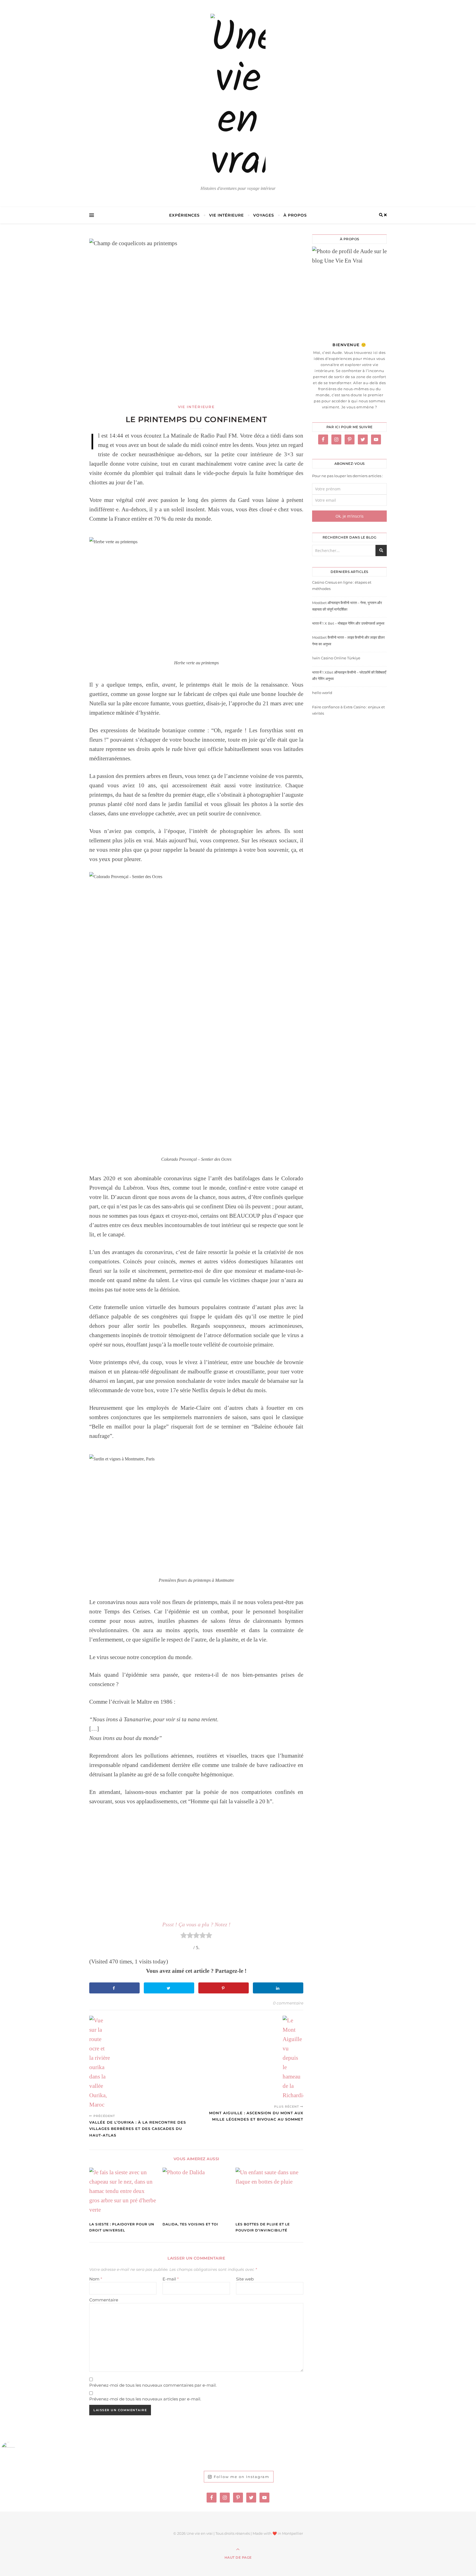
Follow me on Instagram (242, 2477)
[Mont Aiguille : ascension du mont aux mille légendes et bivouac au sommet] (293, 2058)
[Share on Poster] (114, 1988)
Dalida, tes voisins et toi (190, 2224)
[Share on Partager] (278, 1988)
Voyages (264, 215)
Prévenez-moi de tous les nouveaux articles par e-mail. (145, 2399)
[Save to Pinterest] (224, 1988)
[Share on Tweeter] (169, 1988)
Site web (245, 2279)
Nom (96, 2279)
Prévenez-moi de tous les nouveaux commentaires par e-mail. (153, 2385)
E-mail (171, 2279)
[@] (17, 2449)
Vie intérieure (226, 215)
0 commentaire (288, 2003)
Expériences (184, 215)
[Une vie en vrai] (238, 99)
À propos (295, 215)
